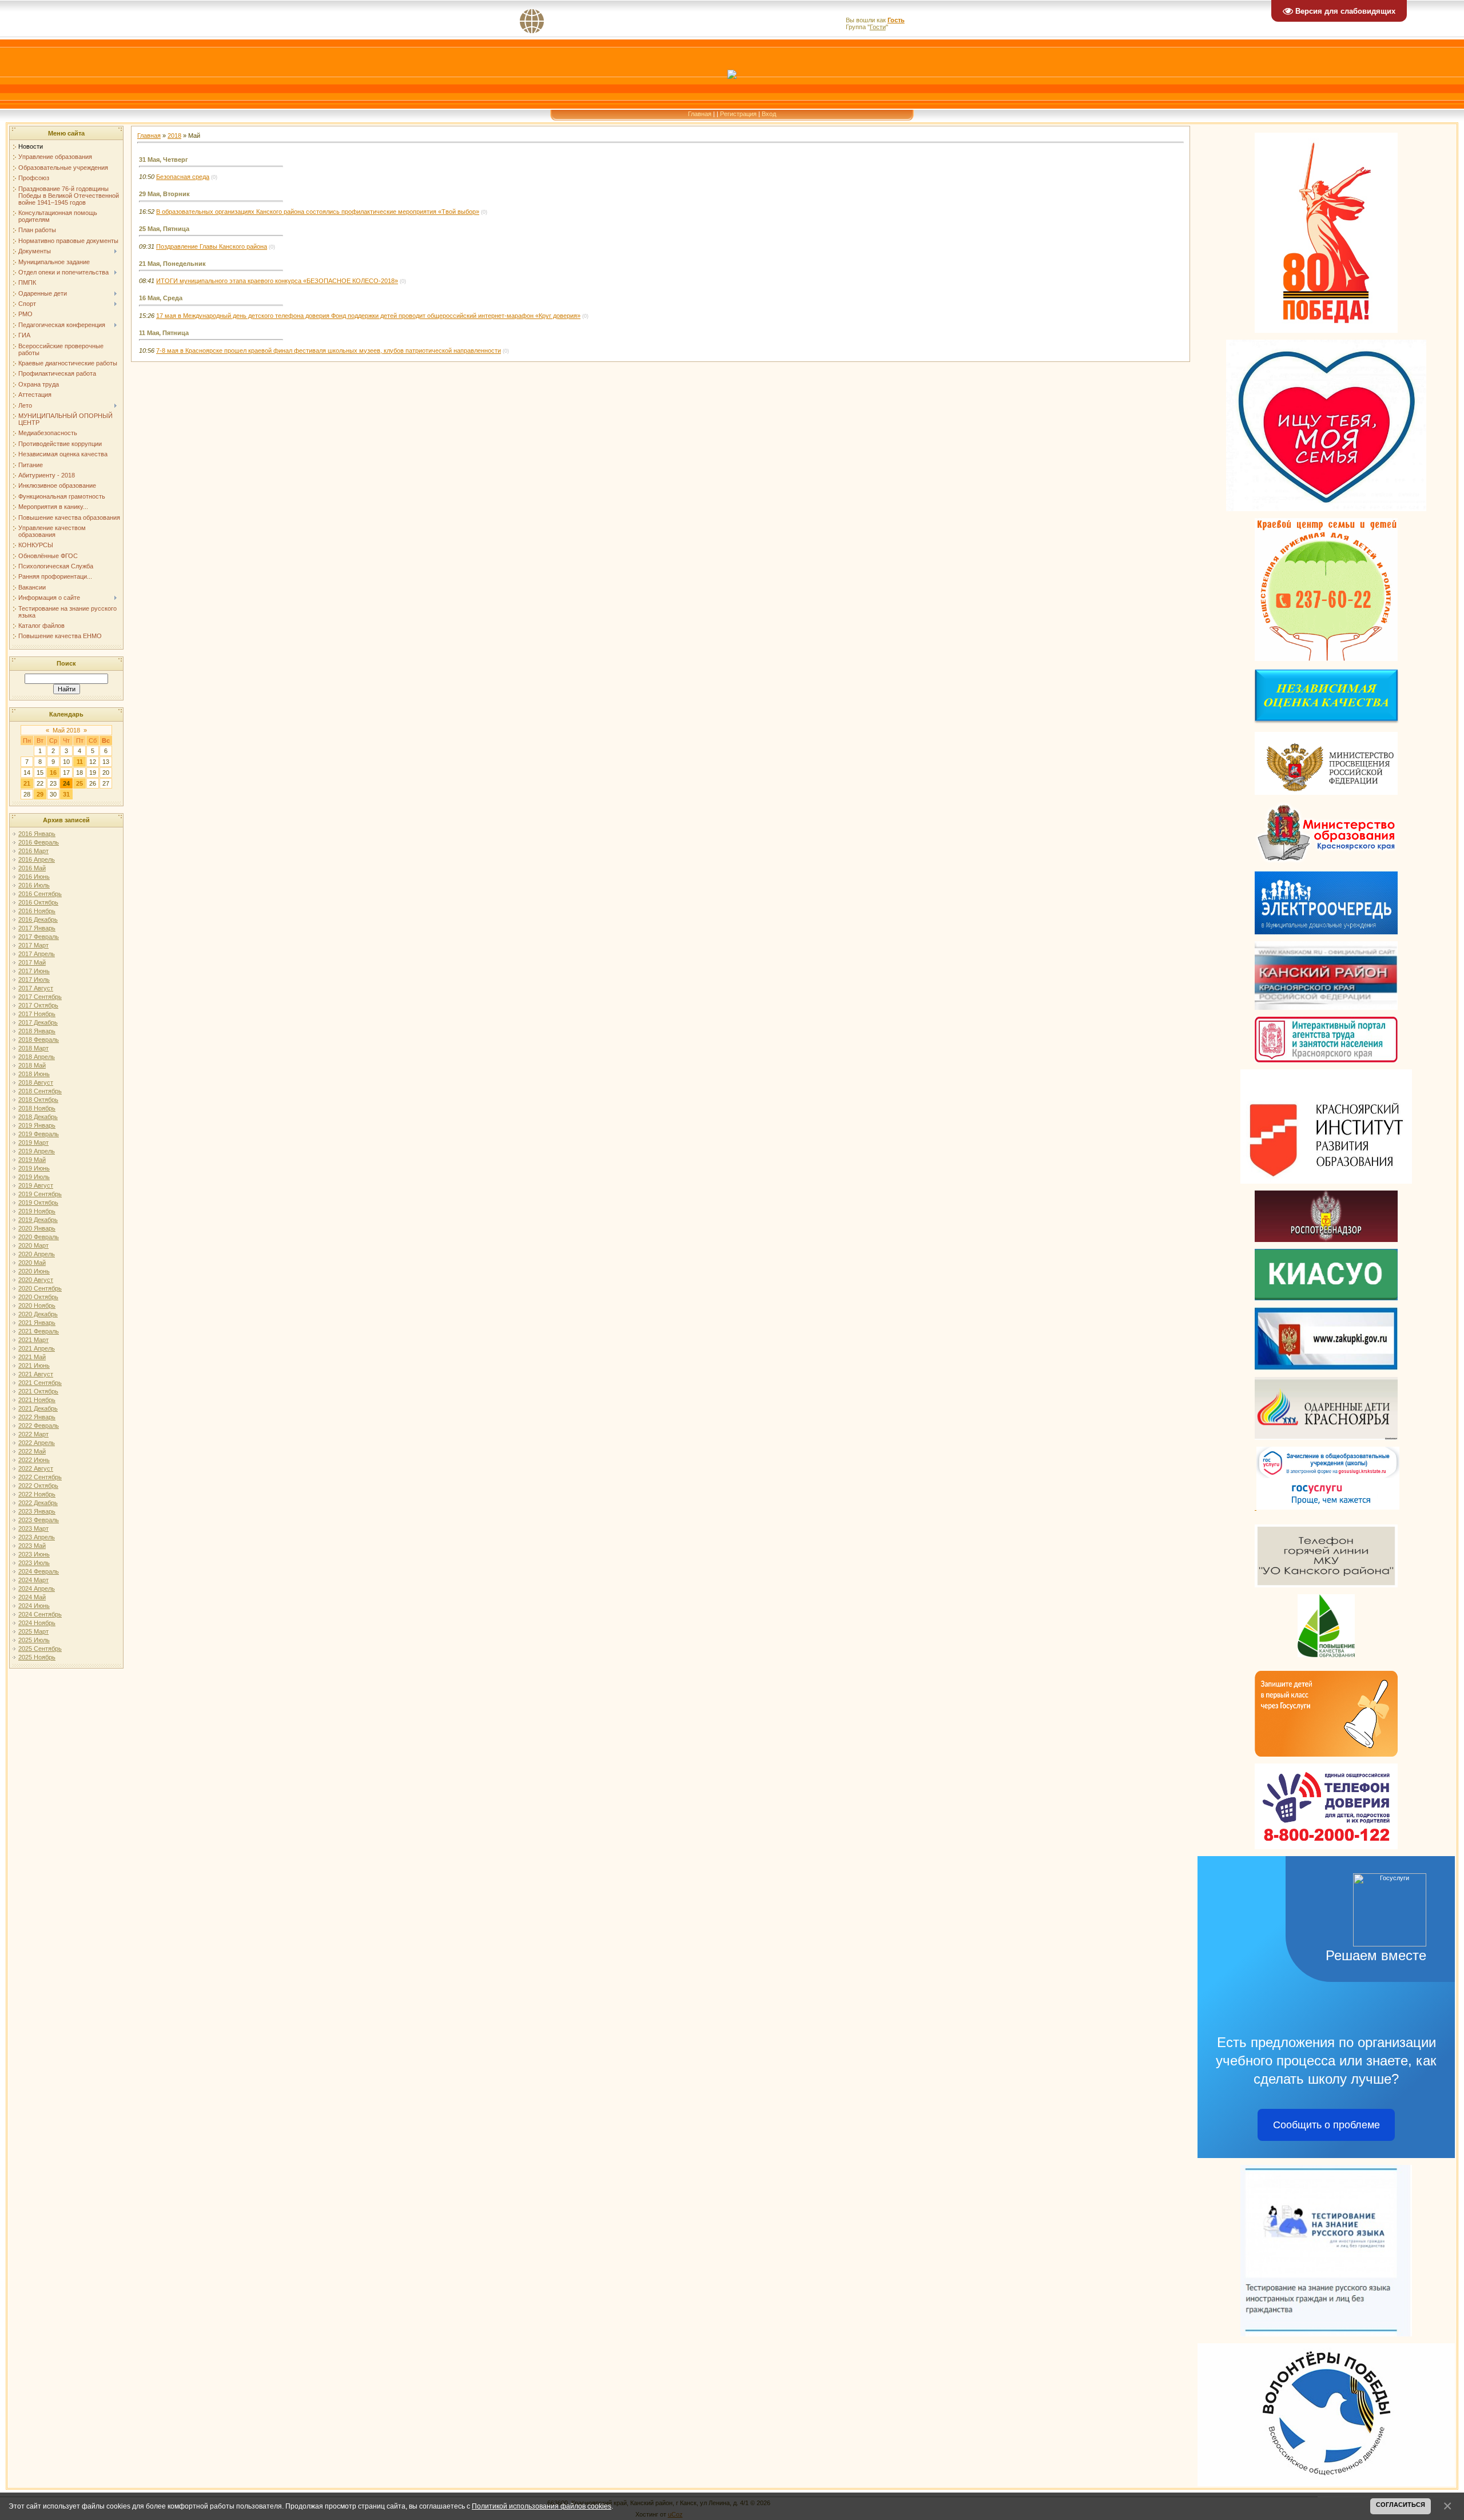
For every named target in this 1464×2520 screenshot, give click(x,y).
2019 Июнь (34, 1168)
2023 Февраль (39, 1520)
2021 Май (32, 1357)
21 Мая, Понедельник (172, 264)
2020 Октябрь (38, 1297)
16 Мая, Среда (161, 298)
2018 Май (32, 1065)
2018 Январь (37, 1031)
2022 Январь (37, 1417)
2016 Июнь (34, 877)
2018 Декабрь (38, 1117)
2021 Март (33, 1340)
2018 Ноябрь (37, 1108)
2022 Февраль (39, 1426)
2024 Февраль (39, 1571)
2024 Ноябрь (37, 1623)
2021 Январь (37, 1323)
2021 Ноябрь (37, 1400)
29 (40, 794)
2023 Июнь (34, 1554)
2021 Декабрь (38, 1408)
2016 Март (33, 851)
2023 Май (32, 1546)
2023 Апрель (37, 1537)
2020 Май (32, 1263)
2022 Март (33, 1434)
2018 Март (33, 1048)
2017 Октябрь (38, 1005)
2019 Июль (34, 1177)
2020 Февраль (39, 1237)
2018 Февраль (39, 1040)
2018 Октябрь (38, 1100)
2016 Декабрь (38, 919)
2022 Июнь (34, 1460)
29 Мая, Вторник (164, 194)
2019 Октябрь (38, 1203)
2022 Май (32, 1451)
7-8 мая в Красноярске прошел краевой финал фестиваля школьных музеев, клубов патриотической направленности (329, 351)
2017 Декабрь (38, 1022)
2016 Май (32, 868)
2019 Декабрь (38, 1220)
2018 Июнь (34, 1074)
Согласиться (1401, 2505)
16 (53, 773)
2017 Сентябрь (40, 997)
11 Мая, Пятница (164, 333)
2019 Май (32, 1160)
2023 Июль (34, 1563)
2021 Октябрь (38, 1391)
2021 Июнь (34, 1366)
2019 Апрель (37, 1151)
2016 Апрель (37, 859)
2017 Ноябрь (37, 1014)
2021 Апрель (37, 1348)
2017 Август (36, 988)
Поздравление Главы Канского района (212, 246)
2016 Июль (34, 885)
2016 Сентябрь (40, 894)
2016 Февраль (39, 842)
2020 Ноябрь (37, 1305)
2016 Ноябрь (37, 911)
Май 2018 (66, 730)
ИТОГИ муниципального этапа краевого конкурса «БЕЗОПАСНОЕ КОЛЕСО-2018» (277, 281)
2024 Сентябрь (40, 1614)
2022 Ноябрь (37, 1494)
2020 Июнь (34, 1271)
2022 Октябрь (38, 1486)
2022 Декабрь (38, 1503)
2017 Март (33, 945)
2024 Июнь (34, 1606)
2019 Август (36, 1185)
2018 (174, 136)
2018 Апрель (37, 1057)
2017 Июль (34, 980)
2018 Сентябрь (40, 1091)
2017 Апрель (37, 954)
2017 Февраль (39, 937)
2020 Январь (37, 1228)
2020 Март (33, 1245)
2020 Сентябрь (40, 1288)
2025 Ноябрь (37, 1657)
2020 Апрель (37, 1254)
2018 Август (36, 1082)
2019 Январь (37, 1125)
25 (79, 783)
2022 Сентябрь (40, 1477)
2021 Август (36, 1374)
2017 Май (32, 962)
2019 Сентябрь (40, 1194)
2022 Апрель (37, 1443)
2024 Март (33, 1580)
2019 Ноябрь (37, 1211)
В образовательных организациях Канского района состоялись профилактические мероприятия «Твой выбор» (318, 212)
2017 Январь (37, 928)
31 (66, 794)
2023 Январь (37, 1511)
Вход (769, 114)
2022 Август (36, 1468)
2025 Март (33, 1631)
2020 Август (36, 1280)
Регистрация (738, 114)
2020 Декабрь (38, 1314)
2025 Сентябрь (40, 1649)
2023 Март (33, 1528)
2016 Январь (37, 834)
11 (80, 762)
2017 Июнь (34, 971)
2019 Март (33, 1142)
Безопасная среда (183, 177)
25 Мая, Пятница (164, 229)
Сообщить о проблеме (1326, 2125)
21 (27, 783)
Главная (700, 114)
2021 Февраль (39, 1331)
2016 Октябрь (38, 902)
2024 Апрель (37, 1589)
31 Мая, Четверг (164, 160)
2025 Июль (34, 1640)
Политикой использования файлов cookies (542, 2506)
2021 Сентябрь (40, 1383)
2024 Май (32, 1597)
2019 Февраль (39, 1134)
